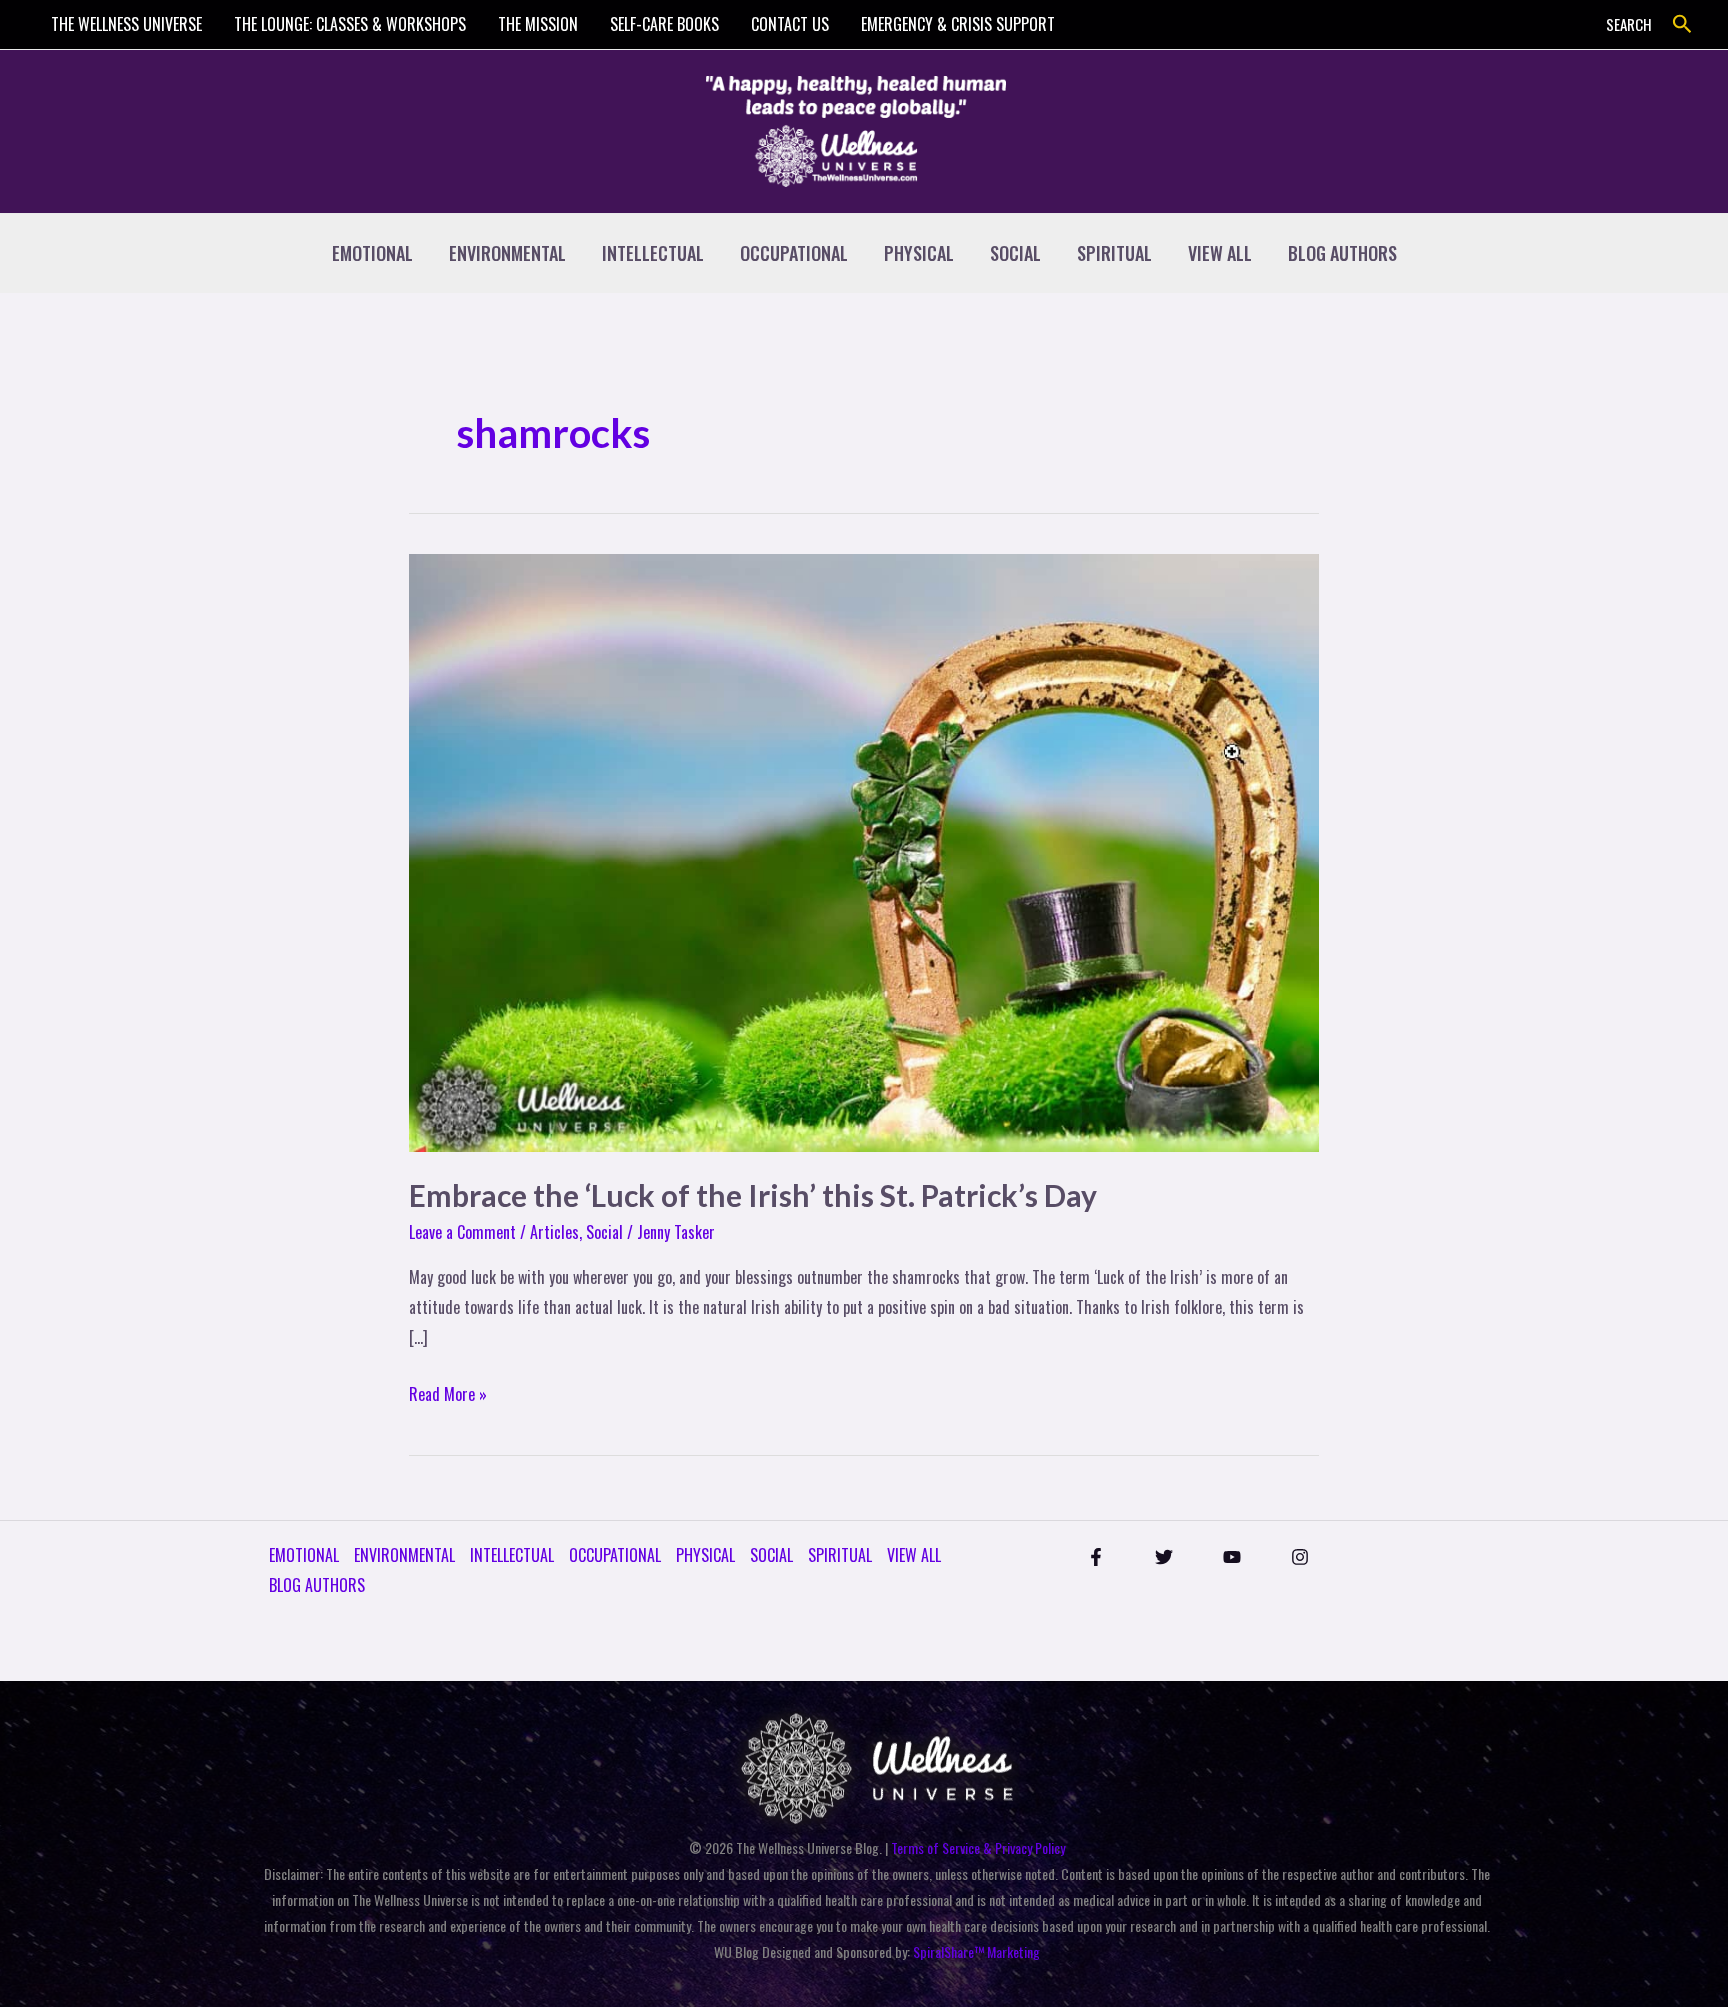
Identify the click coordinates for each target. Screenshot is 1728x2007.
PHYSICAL (919, 253)
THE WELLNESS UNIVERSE (126, 24)
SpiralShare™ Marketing (976, 1951)
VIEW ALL (1220, 253)
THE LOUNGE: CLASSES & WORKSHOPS (350, 24)
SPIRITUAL (1114, 253)
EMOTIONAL (372, 253)
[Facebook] (1096, 1557)
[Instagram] (1300, 1557)
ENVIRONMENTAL (507, 253)
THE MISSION (538, 24)
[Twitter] (1164, 1557)
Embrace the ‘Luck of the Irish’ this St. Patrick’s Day (753, 1195)
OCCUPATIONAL (794, 253)
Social (604, 1232)
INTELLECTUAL (653, 253)
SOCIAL (1015, 253)
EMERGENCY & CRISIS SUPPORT (958, 24)
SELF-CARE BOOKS (664, 24)
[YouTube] (1232, 1557)
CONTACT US (790, 24)
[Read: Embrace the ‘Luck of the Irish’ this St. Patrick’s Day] (864, 851)
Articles (554, 1232)
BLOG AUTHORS (1342, 253)
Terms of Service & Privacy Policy (978, 1847)
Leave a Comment (462, 1232)
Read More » (448, 1393)
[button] (1682, 24)
